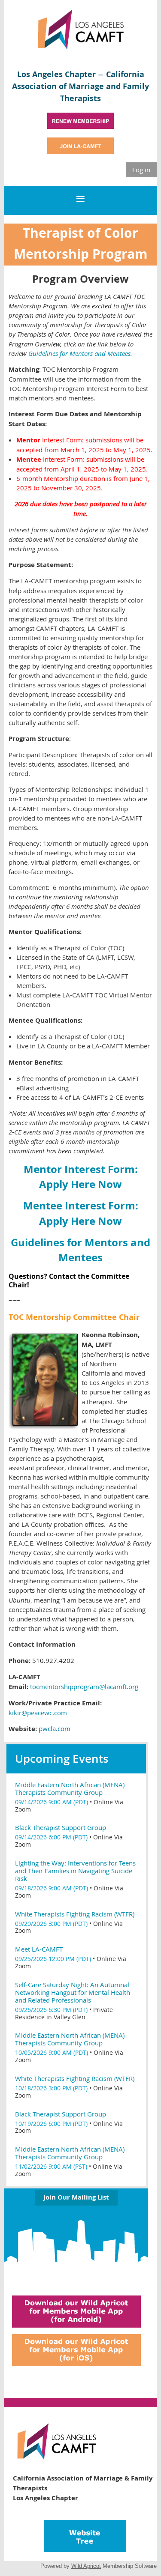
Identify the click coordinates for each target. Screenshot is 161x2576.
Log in (141, 170)
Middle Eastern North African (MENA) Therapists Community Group (70, 1788)
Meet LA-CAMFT (39, 1949)
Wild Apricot (86, 2566)
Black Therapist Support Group (61, 1827)
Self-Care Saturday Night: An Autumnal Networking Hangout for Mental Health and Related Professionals (73, 1992)
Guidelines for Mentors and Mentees (80, 1250)
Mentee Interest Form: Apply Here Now (81, 1213)
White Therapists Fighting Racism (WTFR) (75, 1914)
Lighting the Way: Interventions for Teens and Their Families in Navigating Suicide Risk (75, 1871)
